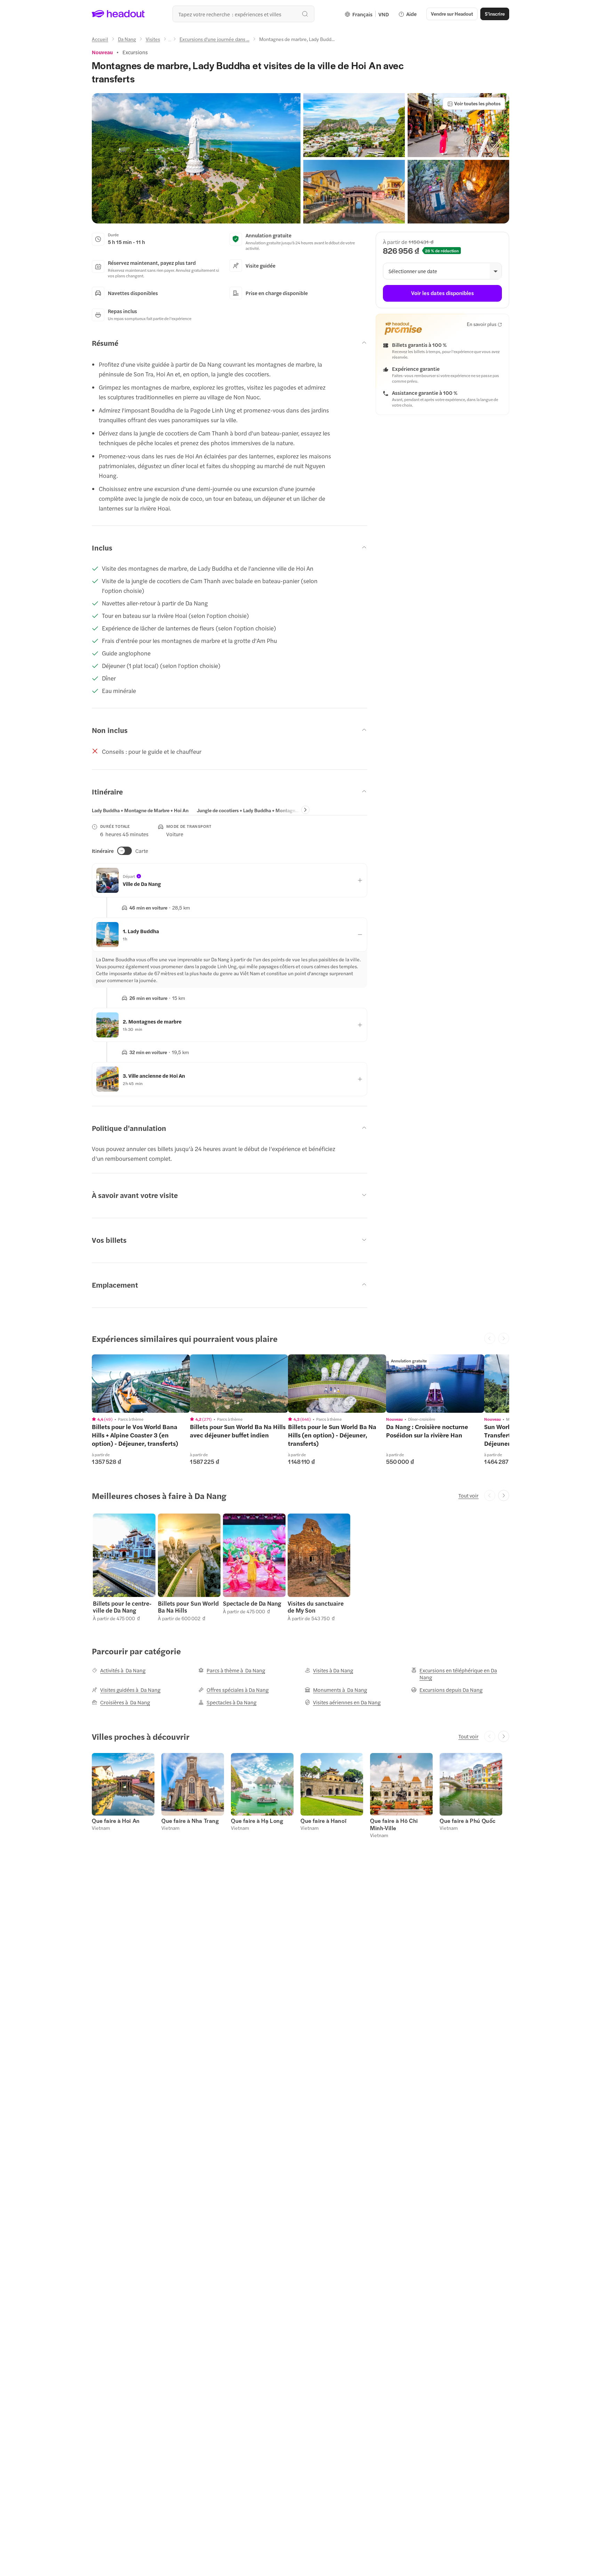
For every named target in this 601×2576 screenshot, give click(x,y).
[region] (141, 1384)
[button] (196, 158)
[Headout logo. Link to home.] (118, 14)
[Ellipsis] (170, 41)
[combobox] (243, 14)
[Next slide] (305, 810)
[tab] (140, 810)
